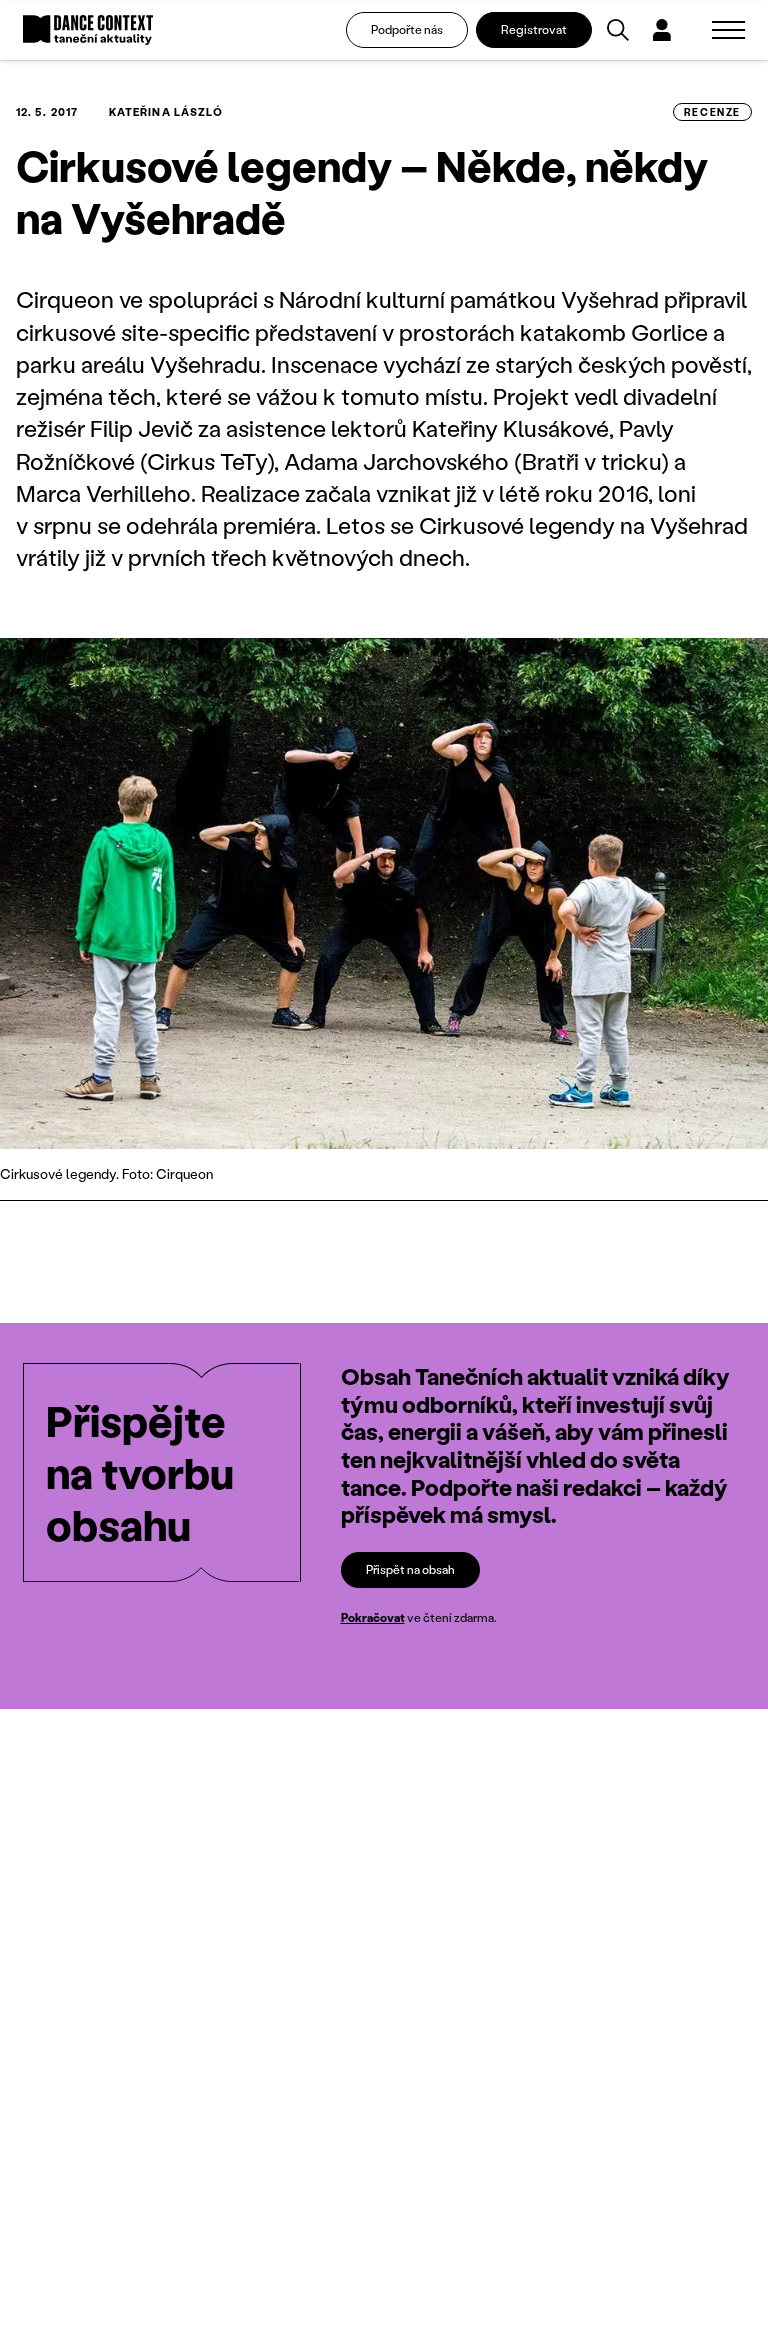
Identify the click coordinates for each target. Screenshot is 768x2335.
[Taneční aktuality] (88, 30)
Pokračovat (373, 1617)
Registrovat (534, 29)
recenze (712, 112)
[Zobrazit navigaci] (728, 30)
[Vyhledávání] (618, 30)
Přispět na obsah (410, 1569)
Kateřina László (166, 112)
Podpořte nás (407, 29)
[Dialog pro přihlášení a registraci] (662, 30)
